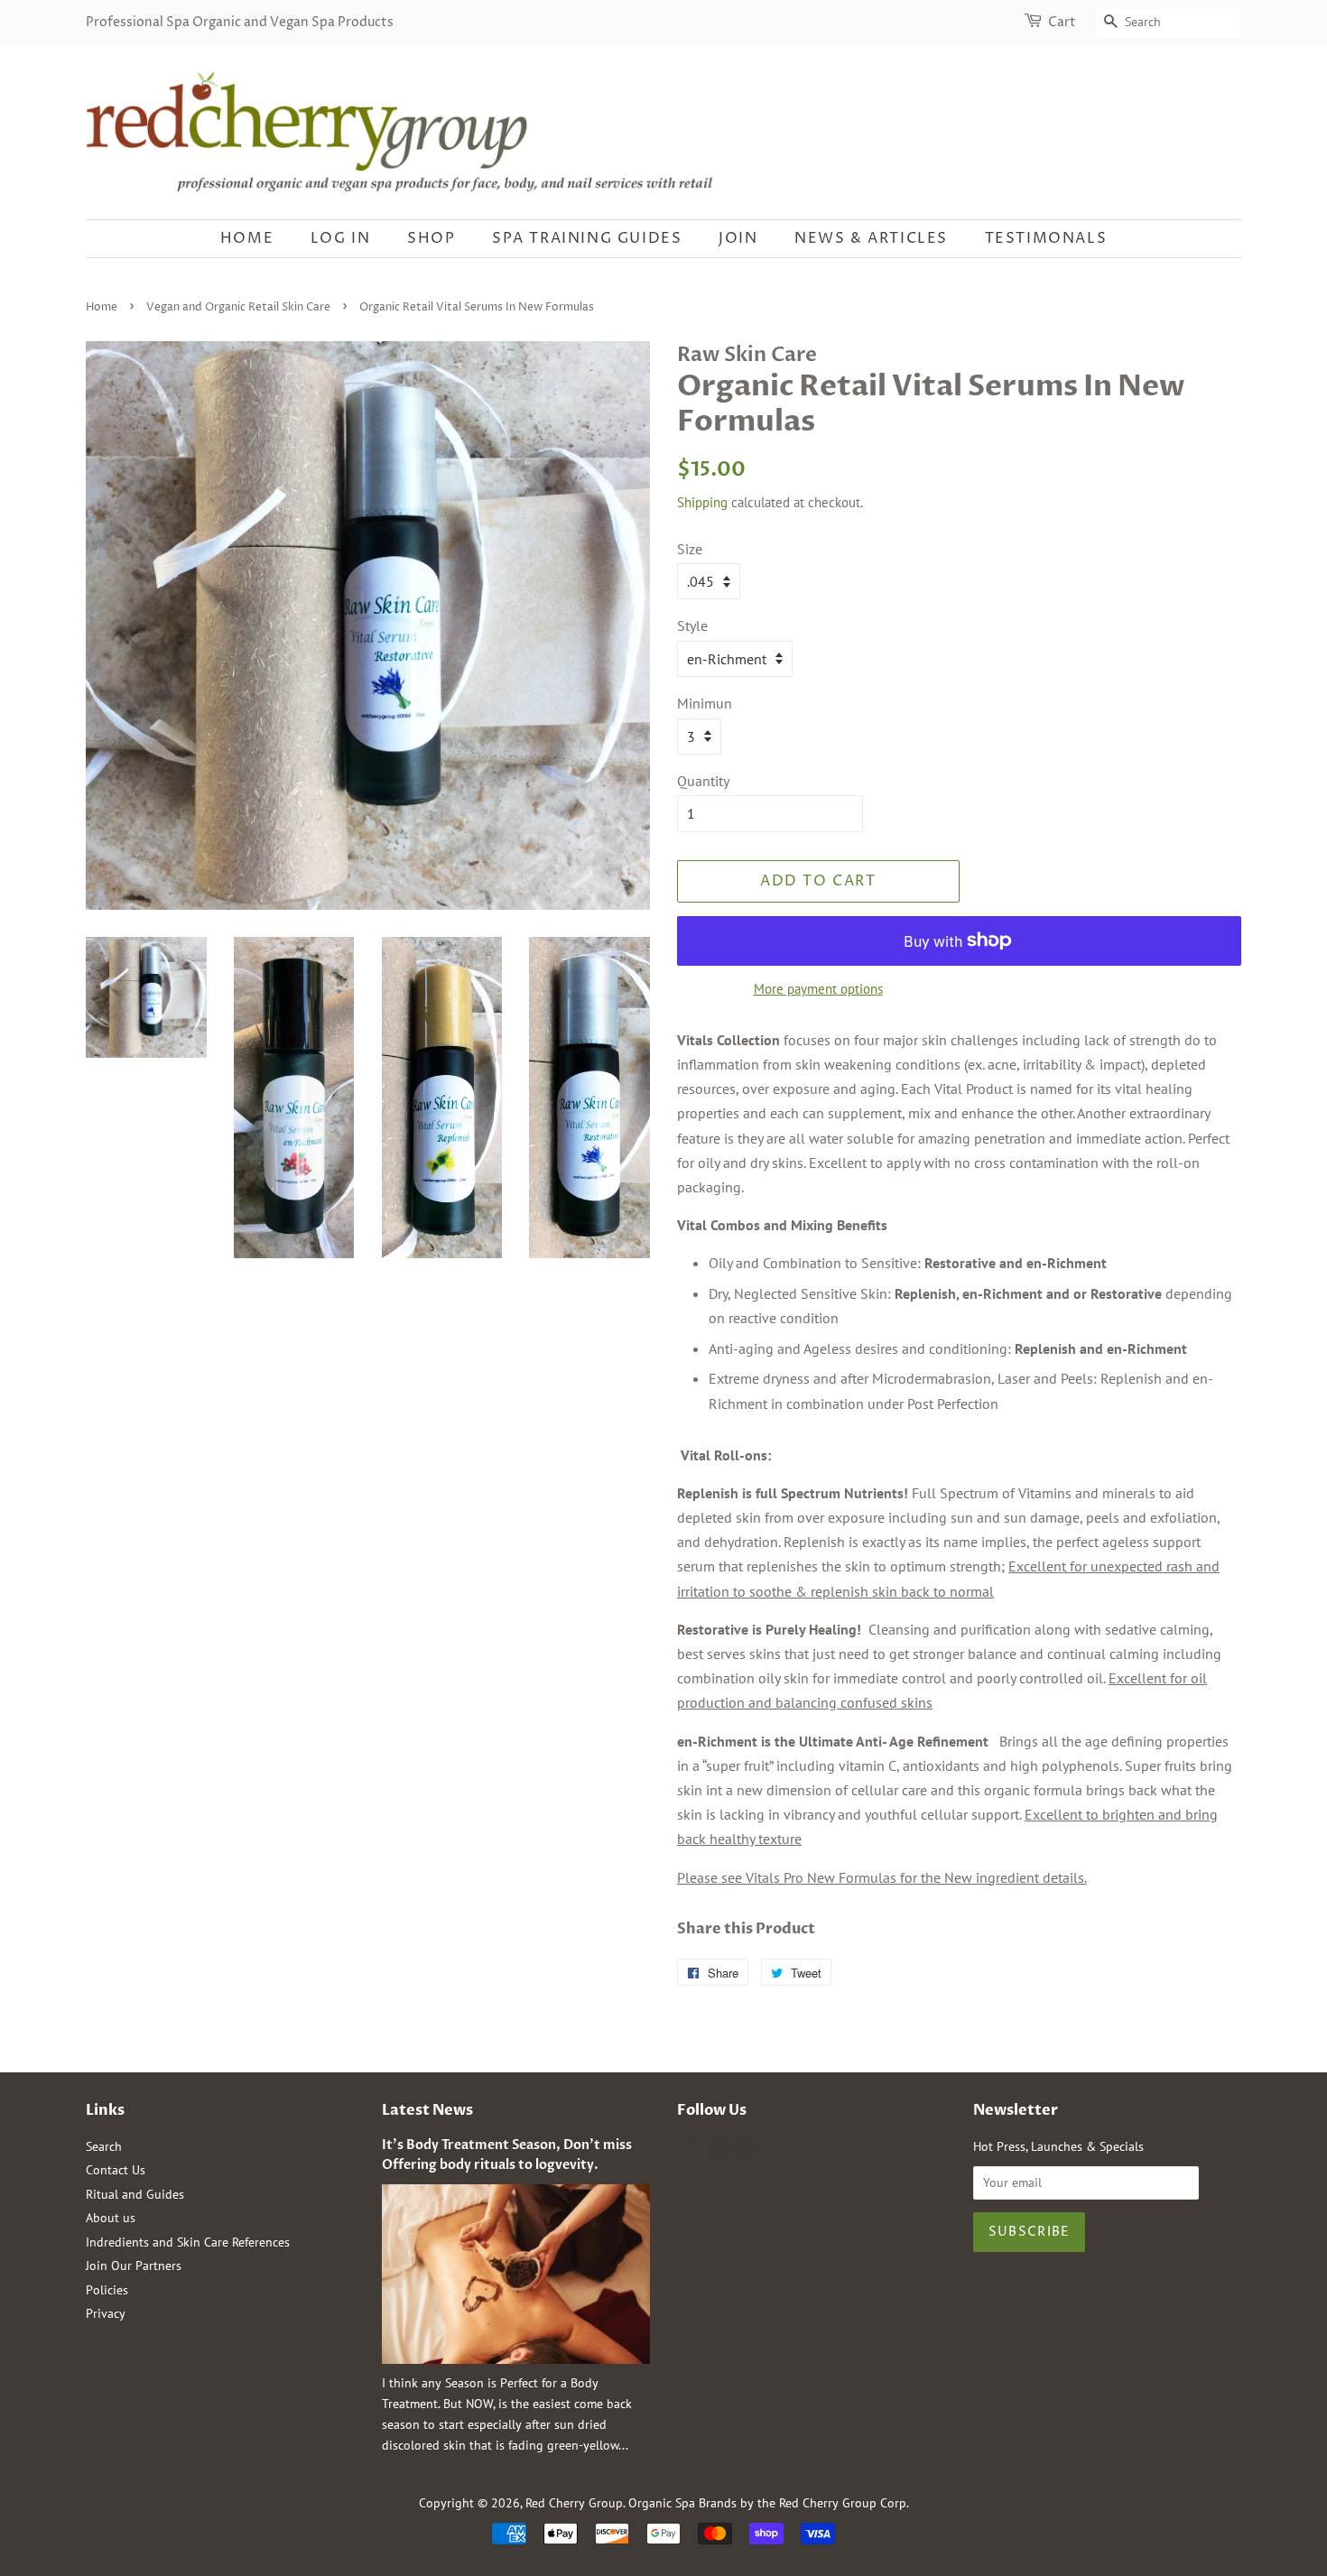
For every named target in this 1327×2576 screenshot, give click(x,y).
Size (690, 549)
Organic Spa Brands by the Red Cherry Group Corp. (769, 2503)
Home (247, 238)
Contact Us (116, 2170)
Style (692, 625)
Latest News (427, 2110)
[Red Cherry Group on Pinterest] (717, 2151)
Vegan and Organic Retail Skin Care (238, 307)
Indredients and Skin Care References (188, 2242)
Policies (107, 2290)
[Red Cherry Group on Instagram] (746, 2151)
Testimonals (1046, 238)
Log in (341, 238)
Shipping (702, 502)
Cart (1062, 22)
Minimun (705, 703)
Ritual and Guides (135, 2194)
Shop (431, 238)
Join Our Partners (134, 2266)
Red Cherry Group (574, 2503)
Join (738, 238)
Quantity (703, 781)
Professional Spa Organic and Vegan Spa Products (240, 22)
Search (104, 2146)
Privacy (106, 2313)
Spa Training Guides (587, 238)
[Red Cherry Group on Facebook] (687, 2151)
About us (111, 2218)
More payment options (818, 989)
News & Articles (871, 238)
